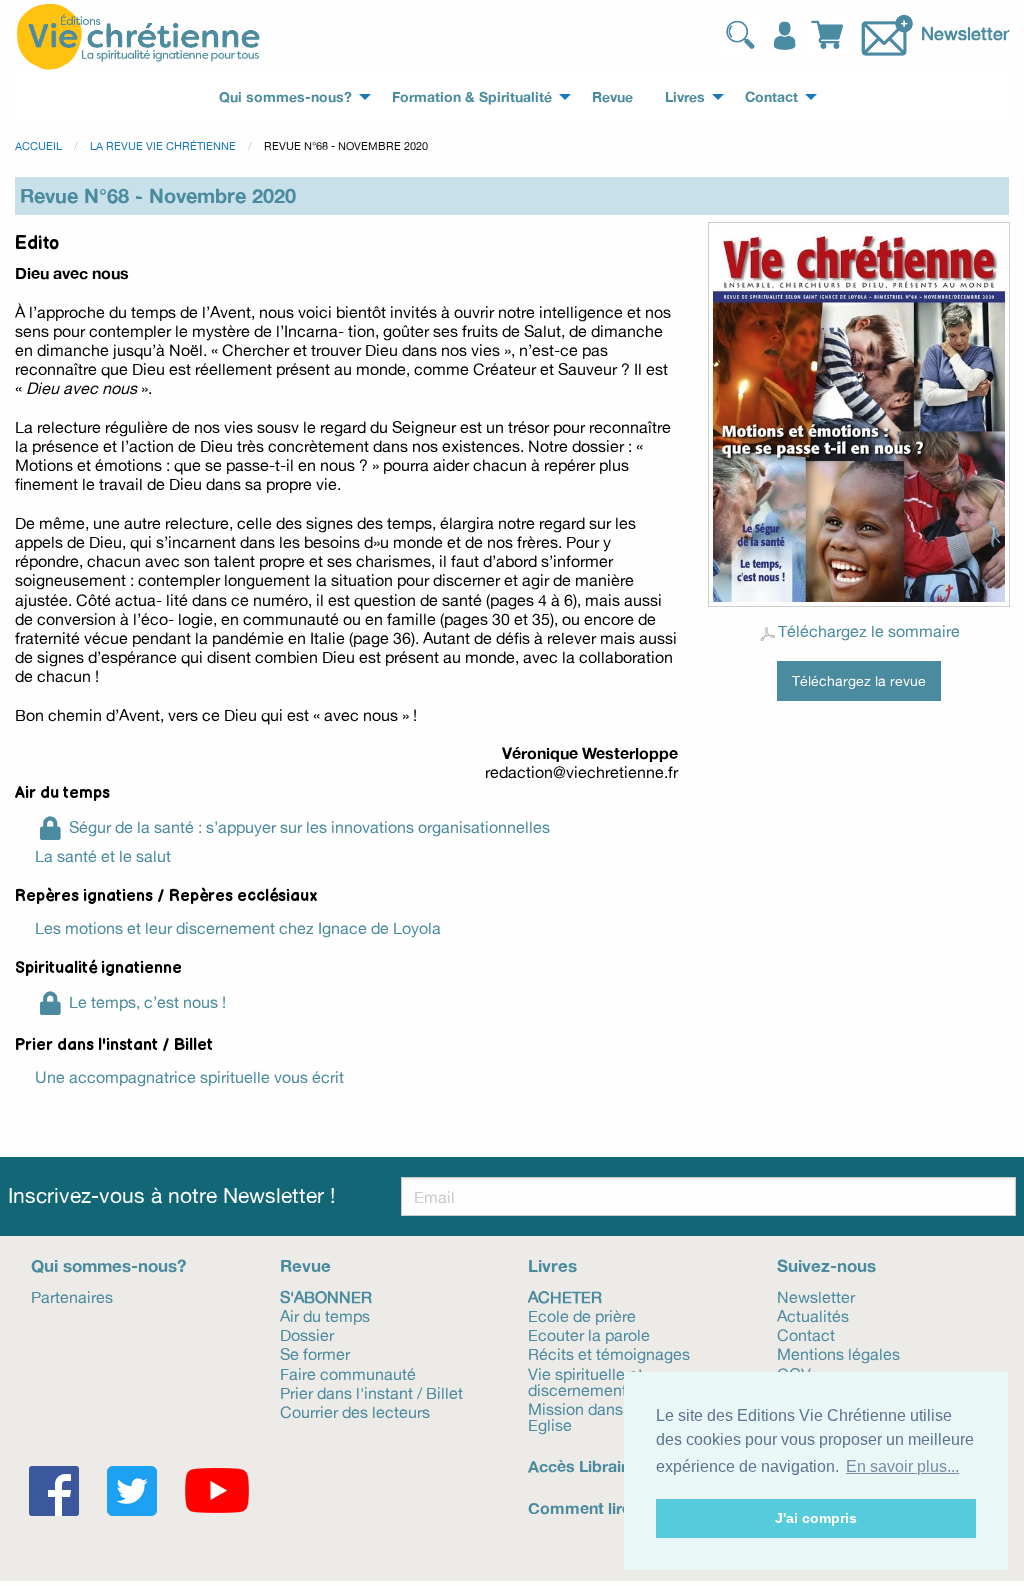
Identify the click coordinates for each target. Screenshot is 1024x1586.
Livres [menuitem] (685, 97)
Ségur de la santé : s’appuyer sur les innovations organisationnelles (309, 827)
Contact (806, 1334)
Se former (315, 1353)
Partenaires (72, 1296)
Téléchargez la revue (859, 680)
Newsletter (965, 32)
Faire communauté (348, 1372)
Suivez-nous (826, 1265)
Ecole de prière (582, 1315)
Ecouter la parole (589, 1334)
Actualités (813, 1315)
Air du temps (325, 1315)
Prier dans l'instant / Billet (371, 1392)
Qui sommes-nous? (108, 1265)
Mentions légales (838, 1353)
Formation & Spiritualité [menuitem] (472, 97)
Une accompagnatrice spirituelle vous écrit (189, 1077)
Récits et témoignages (609, 1353)
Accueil (38, 146)
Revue (305, 1265)
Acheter (565, 1296)
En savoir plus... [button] (902, 1466)
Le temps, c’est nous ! (147, 1002)
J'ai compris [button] (816, 1518)
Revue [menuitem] (612, 97)
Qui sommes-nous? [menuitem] (285, 97)
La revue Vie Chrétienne (163, 146)
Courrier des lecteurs (355, 1411)
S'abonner (326, 1296)
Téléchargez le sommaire (869, 631)
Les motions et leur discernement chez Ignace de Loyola (238, 928)
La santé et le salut (103, 856)
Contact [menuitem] (771, 97)
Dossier (307, 1334)
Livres (552, 1265)
